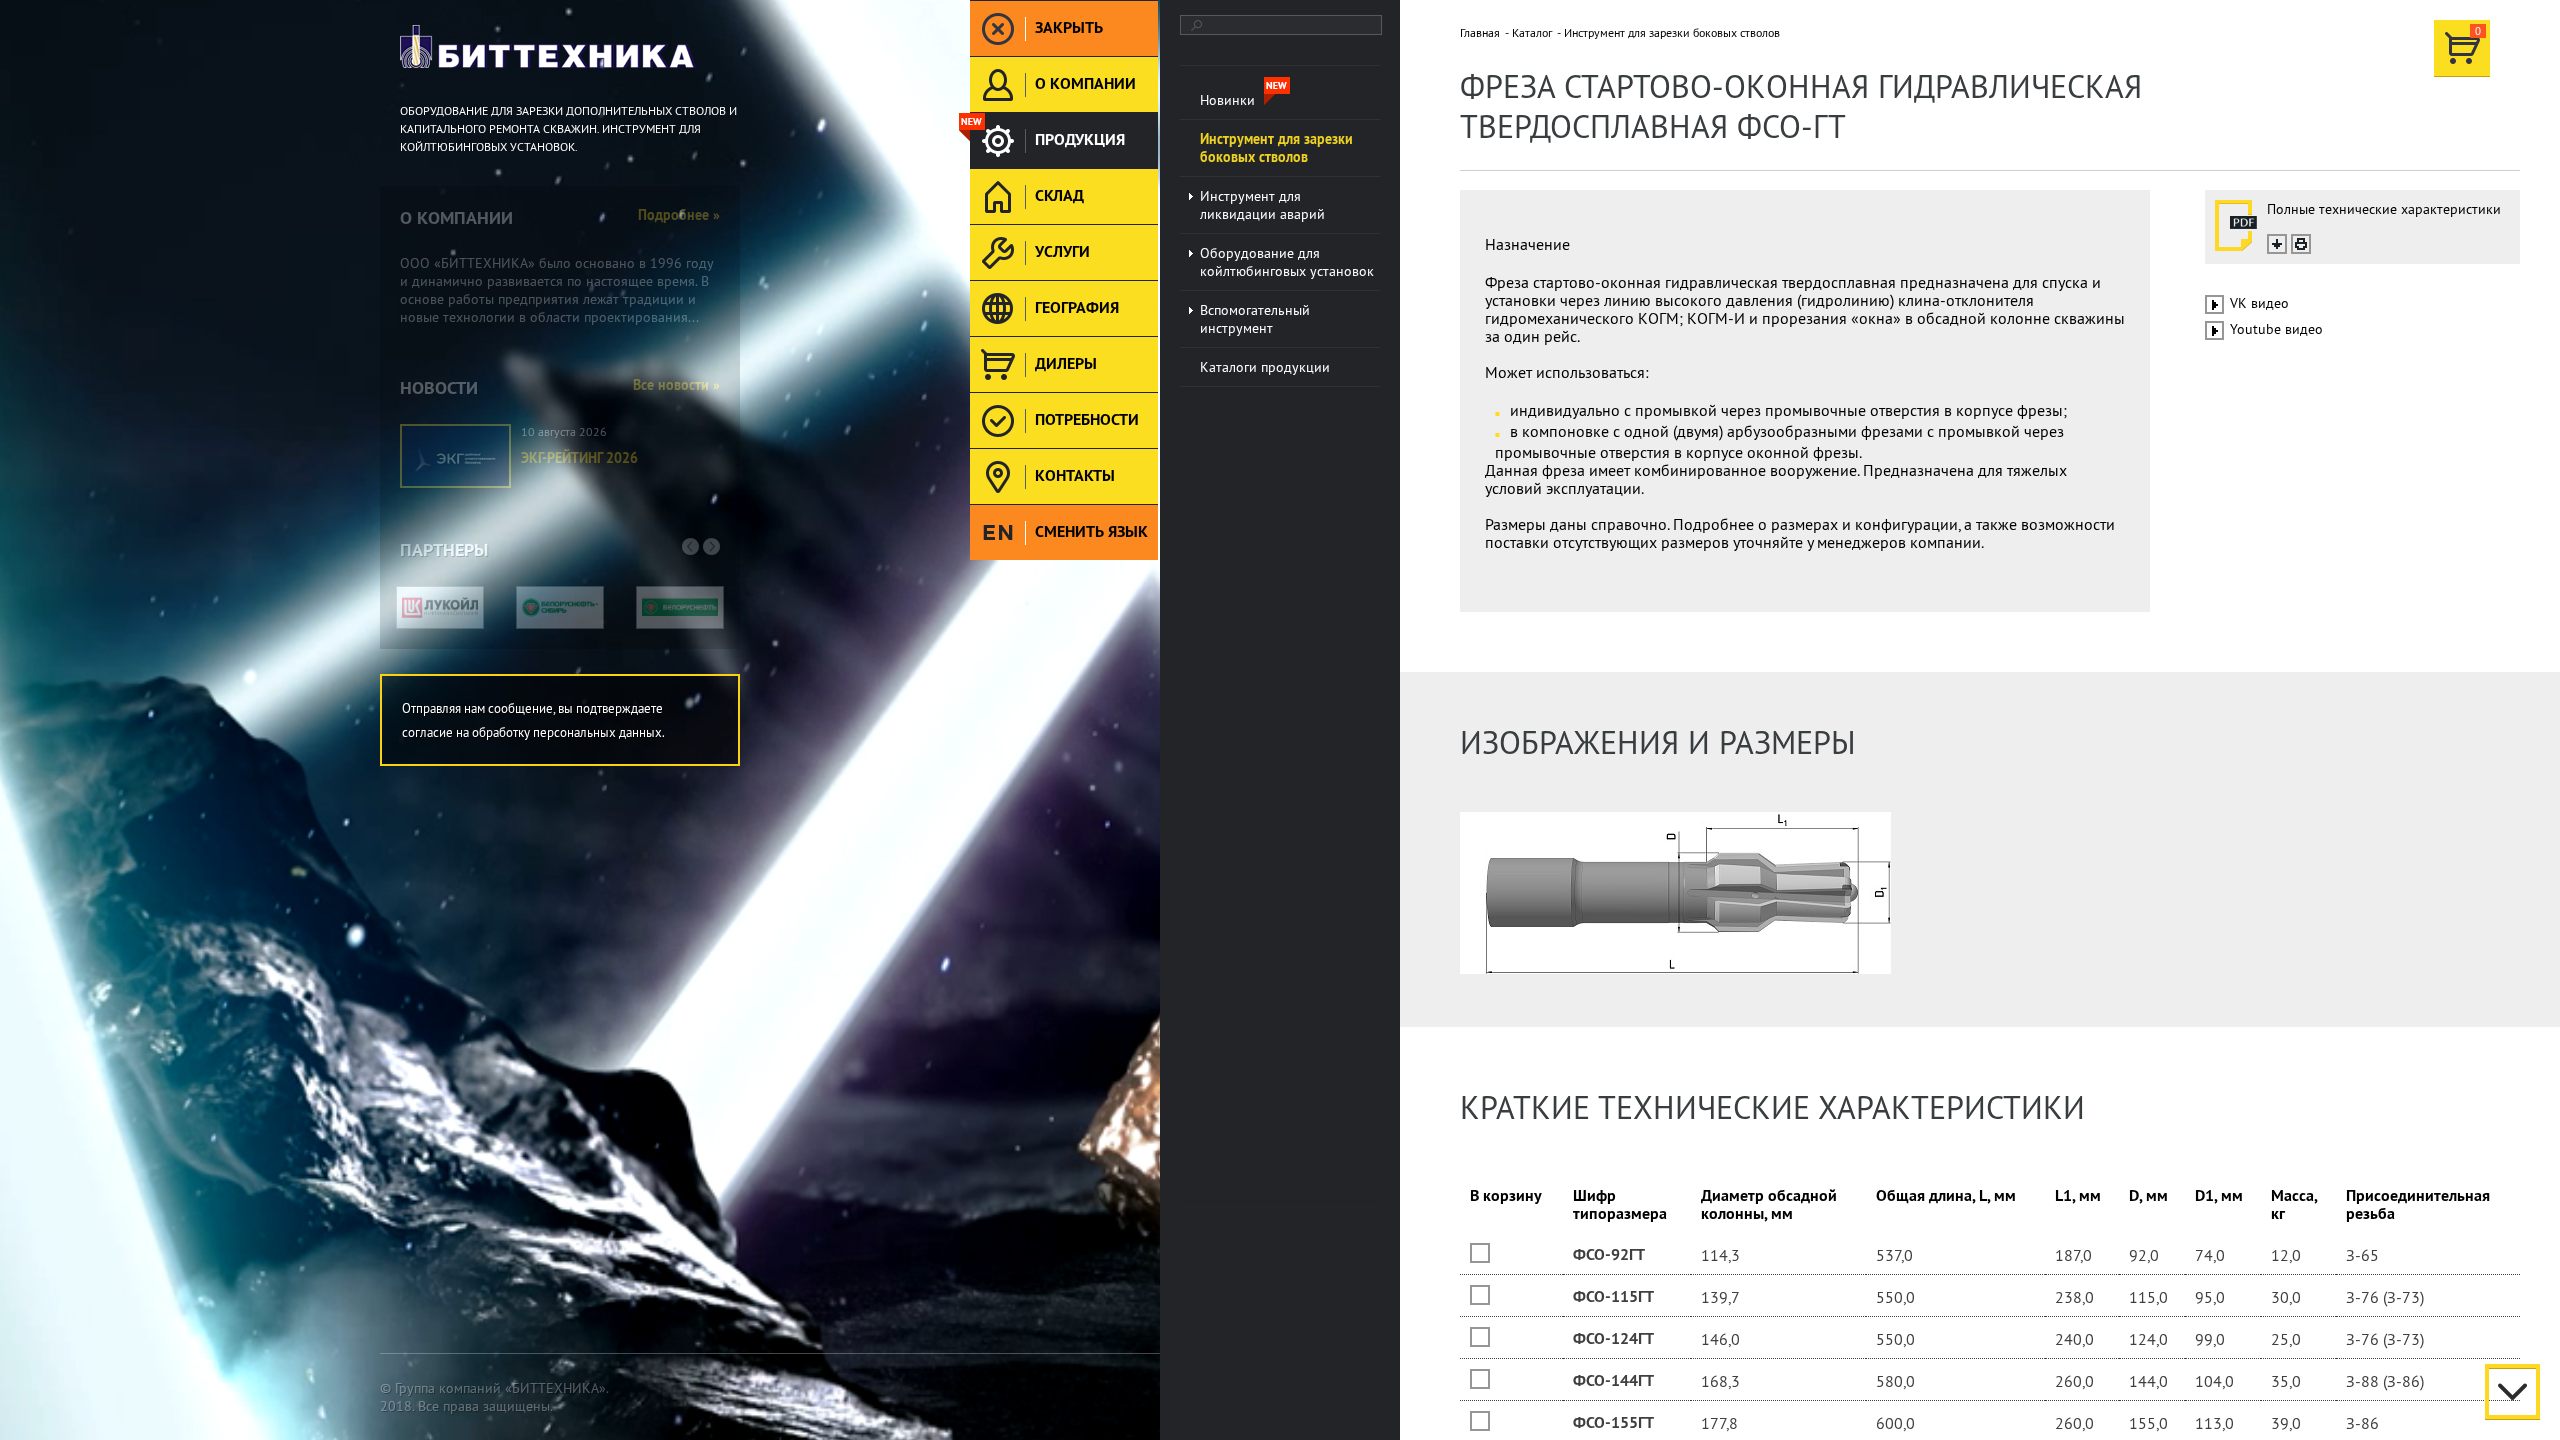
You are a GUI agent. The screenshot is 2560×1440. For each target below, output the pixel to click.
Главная (1480, 32)
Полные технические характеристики (2384, 209)
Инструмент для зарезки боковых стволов (1672, 32)
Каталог (1532, 32)
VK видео (2259, 303)
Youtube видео (2276, 329)
